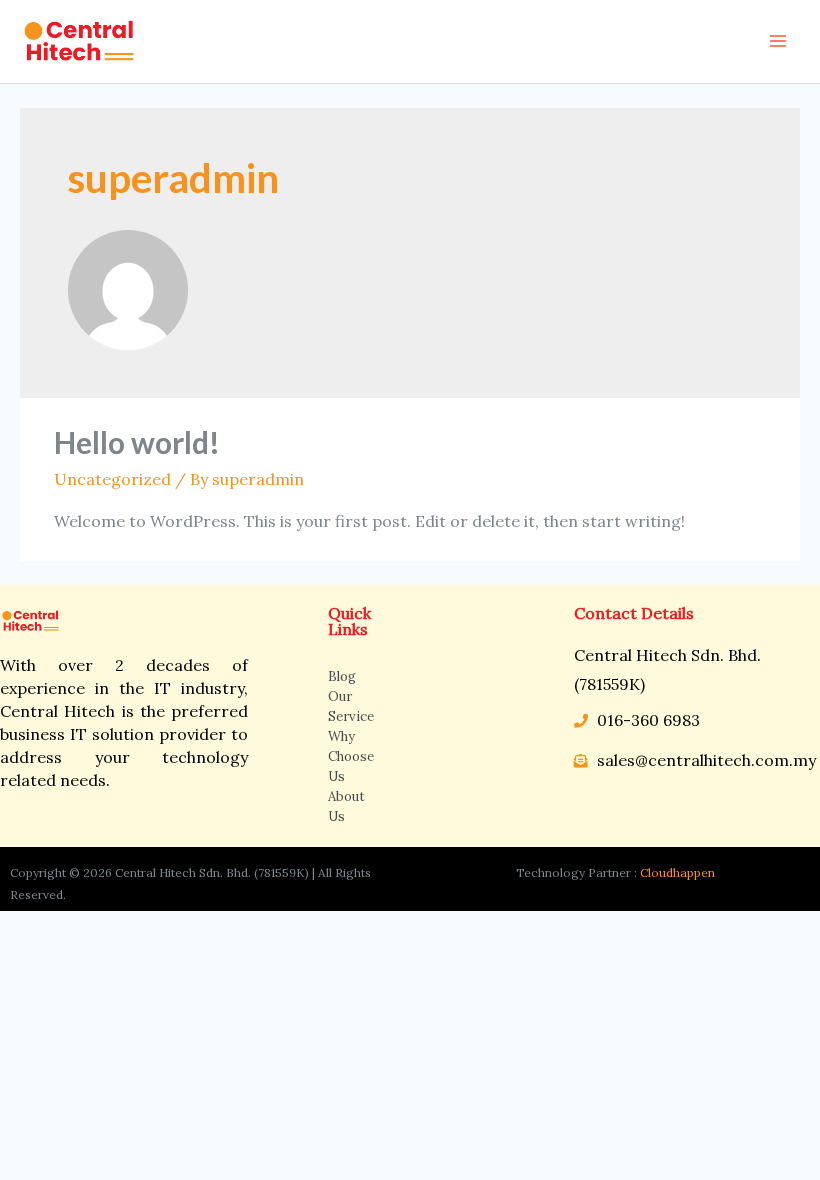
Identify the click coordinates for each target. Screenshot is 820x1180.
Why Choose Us (351, 756)
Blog (342, 676)
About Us (346, 806)
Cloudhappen (677, 872)
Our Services (351, 706)
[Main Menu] (778, 41)
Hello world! (137, 442)
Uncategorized (112, 479)
